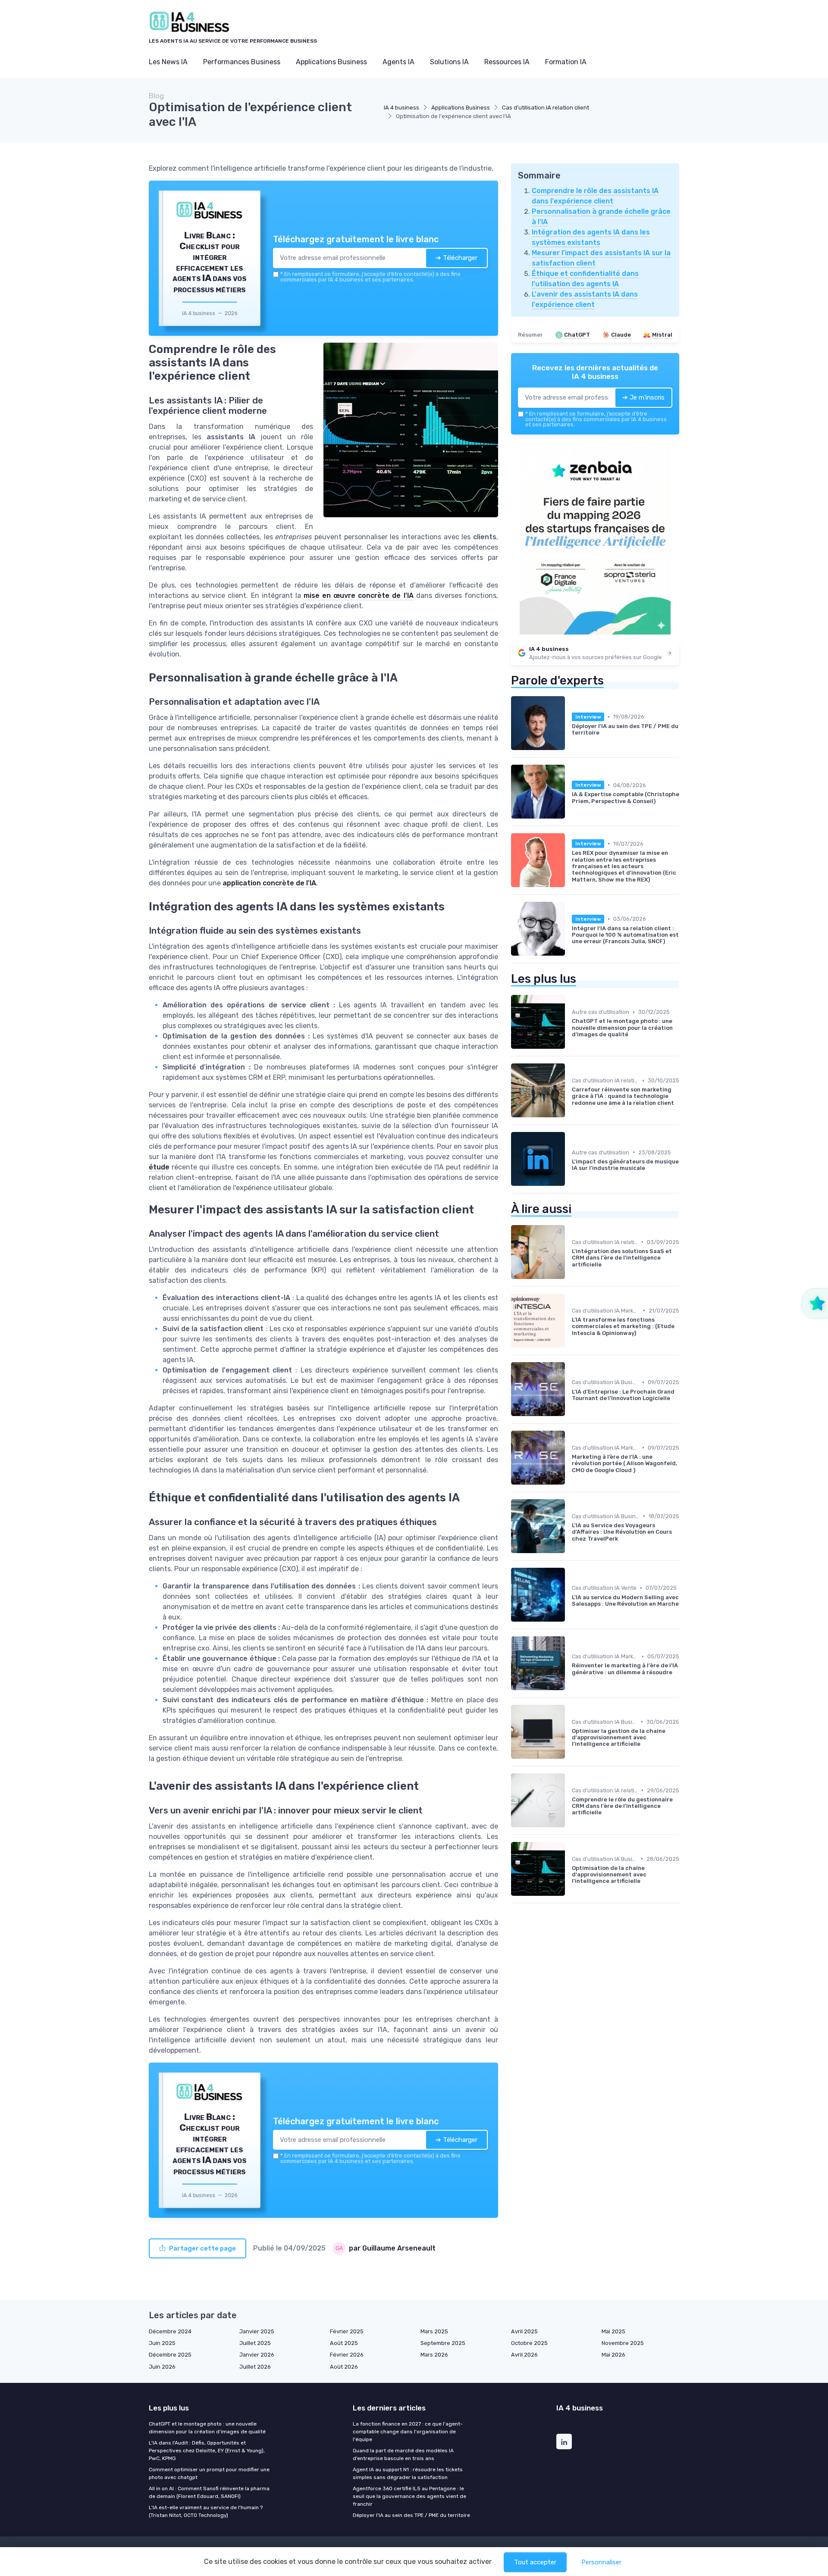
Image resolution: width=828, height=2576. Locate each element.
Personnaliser (601, 2562)
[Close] (570, 1224)
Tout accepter (535, 2562)
